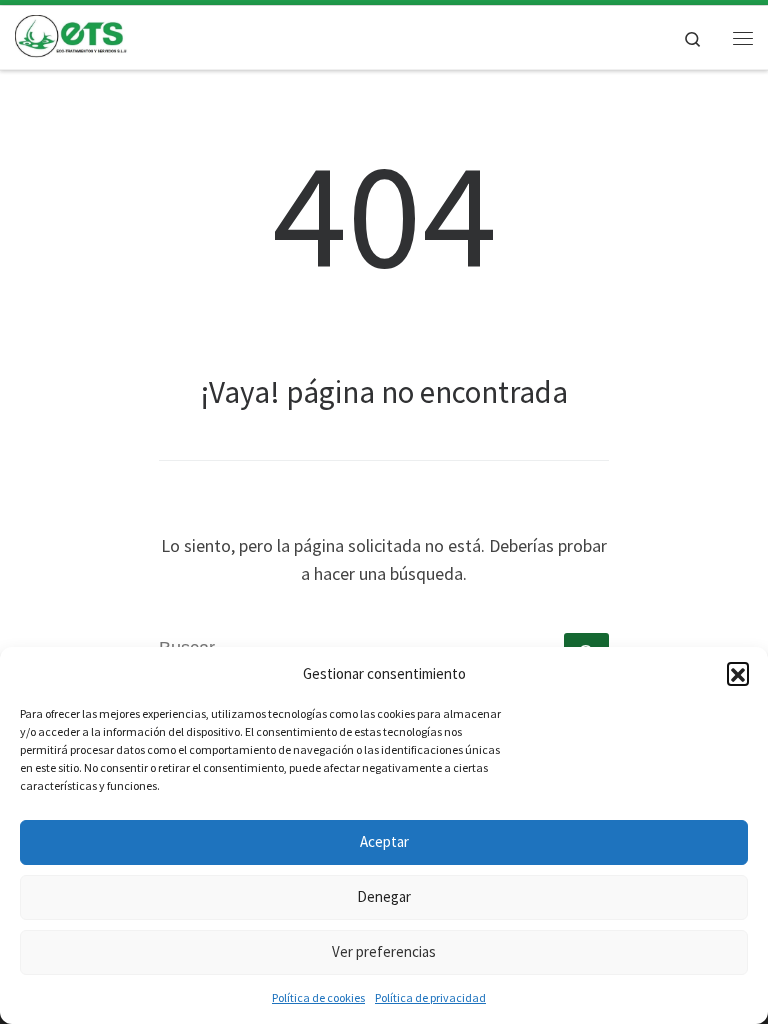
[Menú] (743, 38)
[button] (738, 673)
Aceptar (384, 841)
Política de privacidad (430, 997)
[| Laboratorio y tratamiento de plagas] (71, 35)
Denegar (384, 896)
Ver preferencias (384, 951)
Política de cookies (318, 997)
